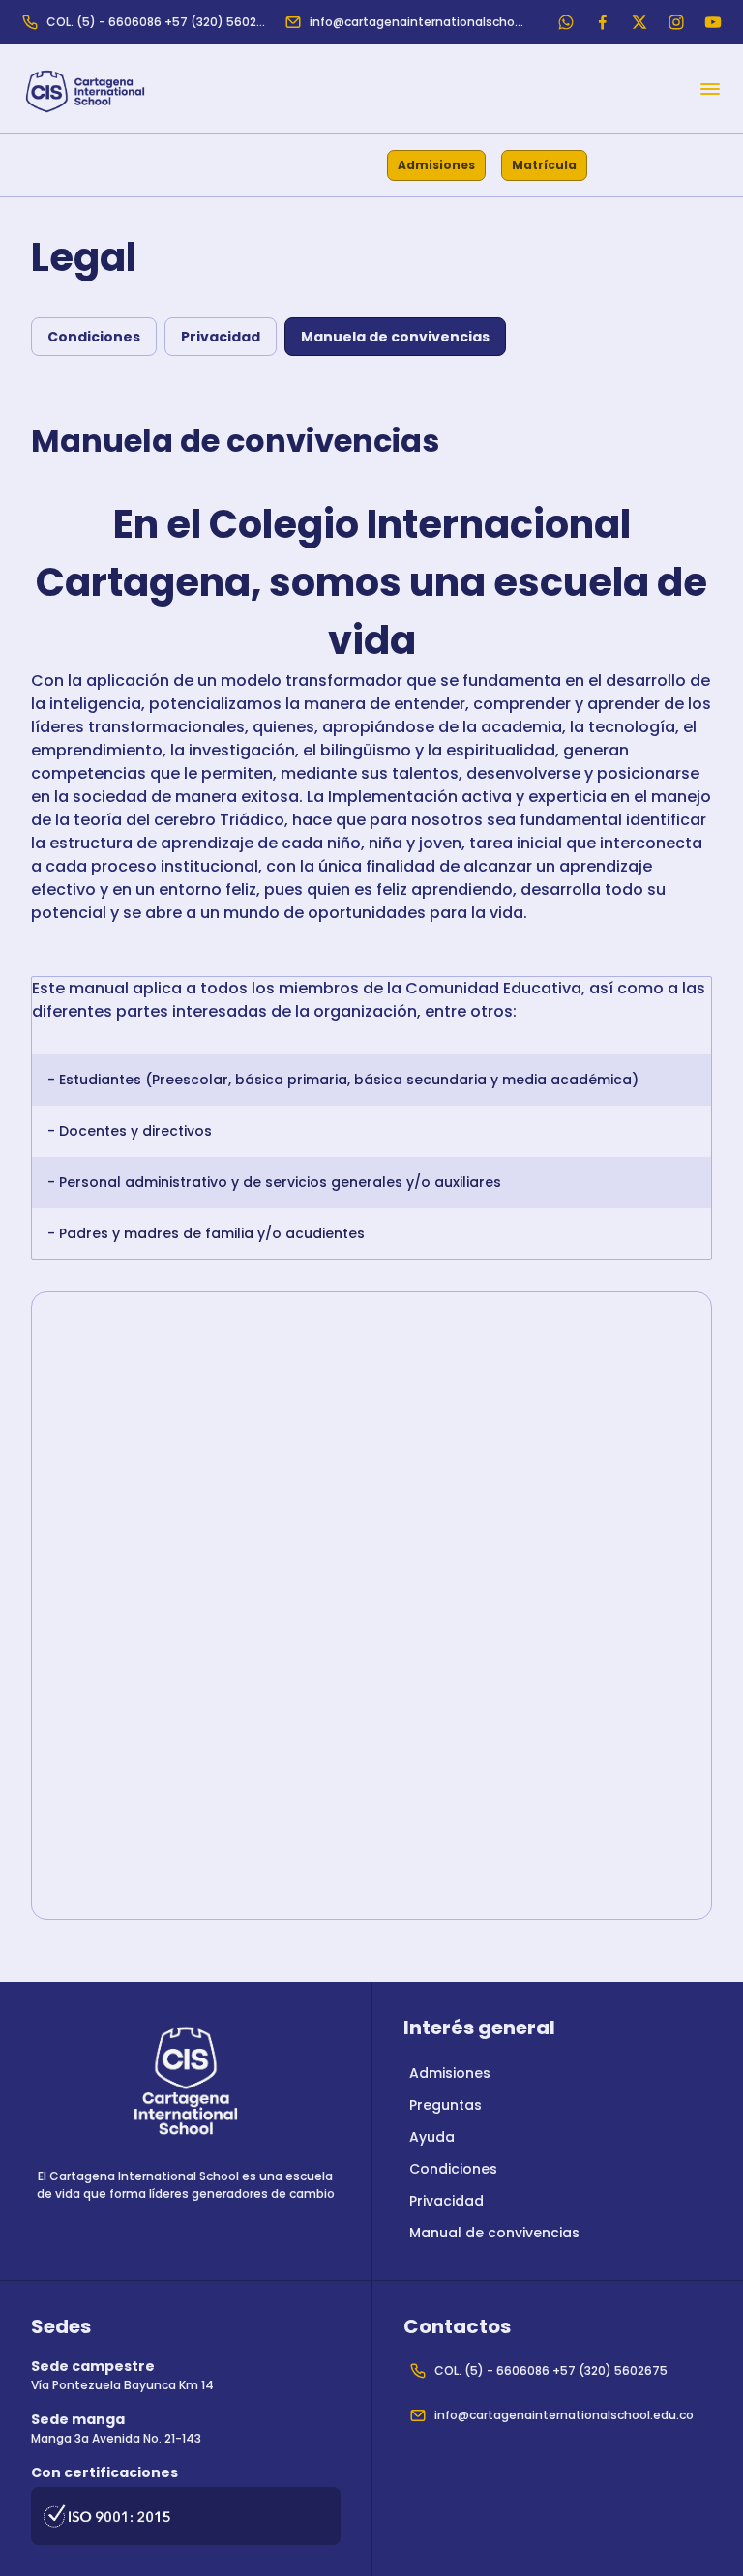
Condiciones (94, 337)
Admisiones (436, 165)
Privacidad (221, 337)
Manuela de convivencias (395, 337)
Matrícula (544, 165)
